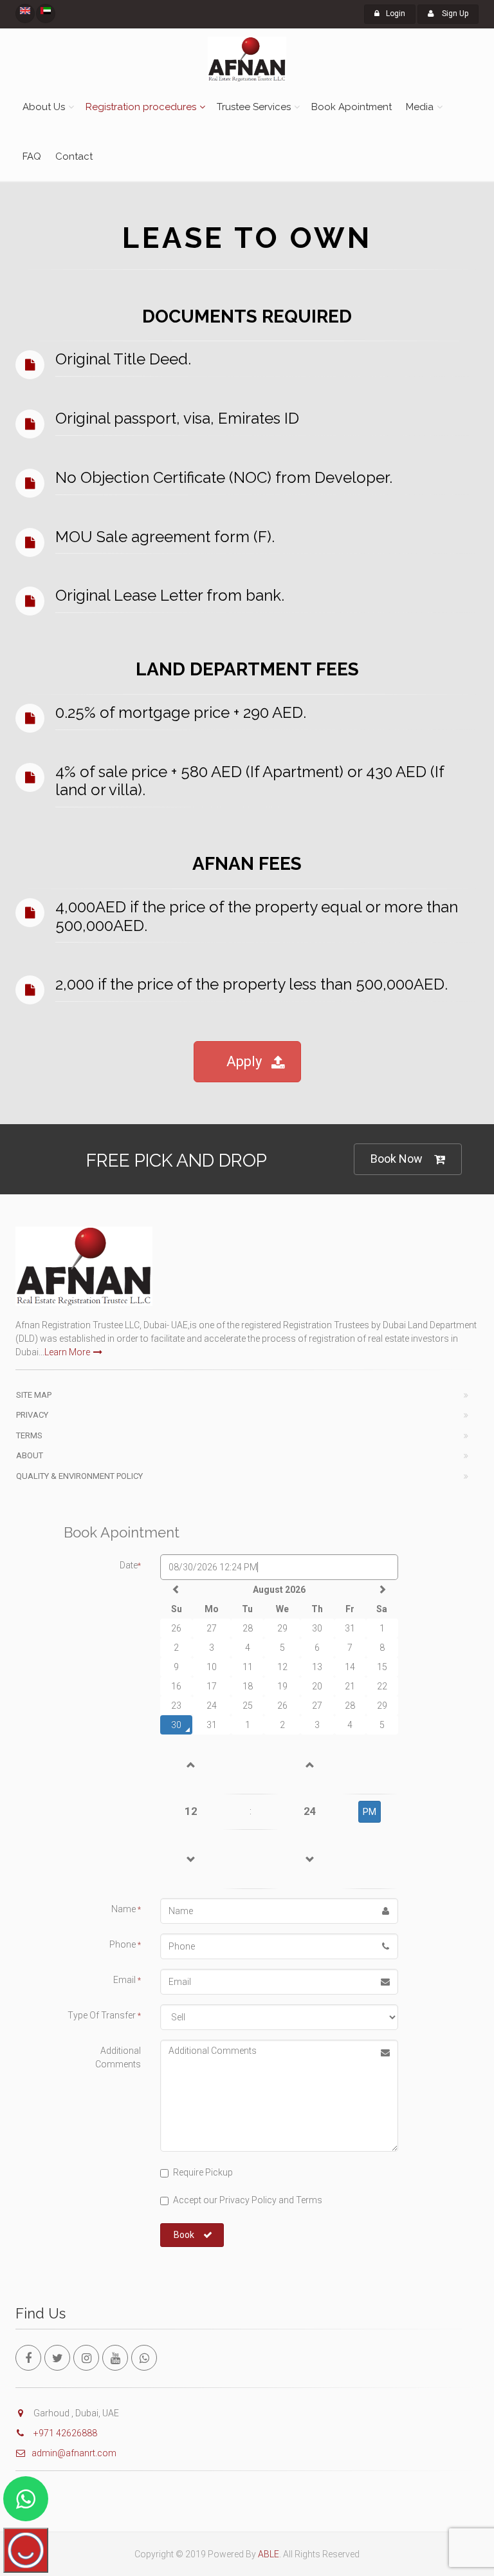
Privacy (32, 1415)
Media (420, 107)
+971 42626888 (64, 2433)
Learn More (67, 1352)
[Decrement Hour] (191, 1859)
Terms (29, 1435)
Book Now (397, 1159)
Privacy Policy (247, 2200)
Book (184, 2235)
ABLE (269, 2554)
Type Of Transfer (104, 2015)
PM (370, 1812)
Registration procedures (141, 107)
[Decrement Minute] (310, 1859)
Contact (74, 156)
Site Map (34, 1395)
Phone (125, 1944)
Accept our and (248, 2200)
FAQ (32, 156)
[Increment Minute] (310, 1764)
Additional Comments (118, 2057)
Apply (244, 1061)
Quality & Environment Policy (79, 1476)
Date (130, 1565)
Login (396, 14)
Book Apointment (352, 107)
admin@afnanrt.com (74, 2453)
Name (126, 1909)
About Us (44, 107)
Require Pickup (203, 2172)
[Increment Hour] (191, 1764)
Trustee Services (254, 107)
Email (127, 1980)
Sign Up (454, 14)
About (30, 1455)
